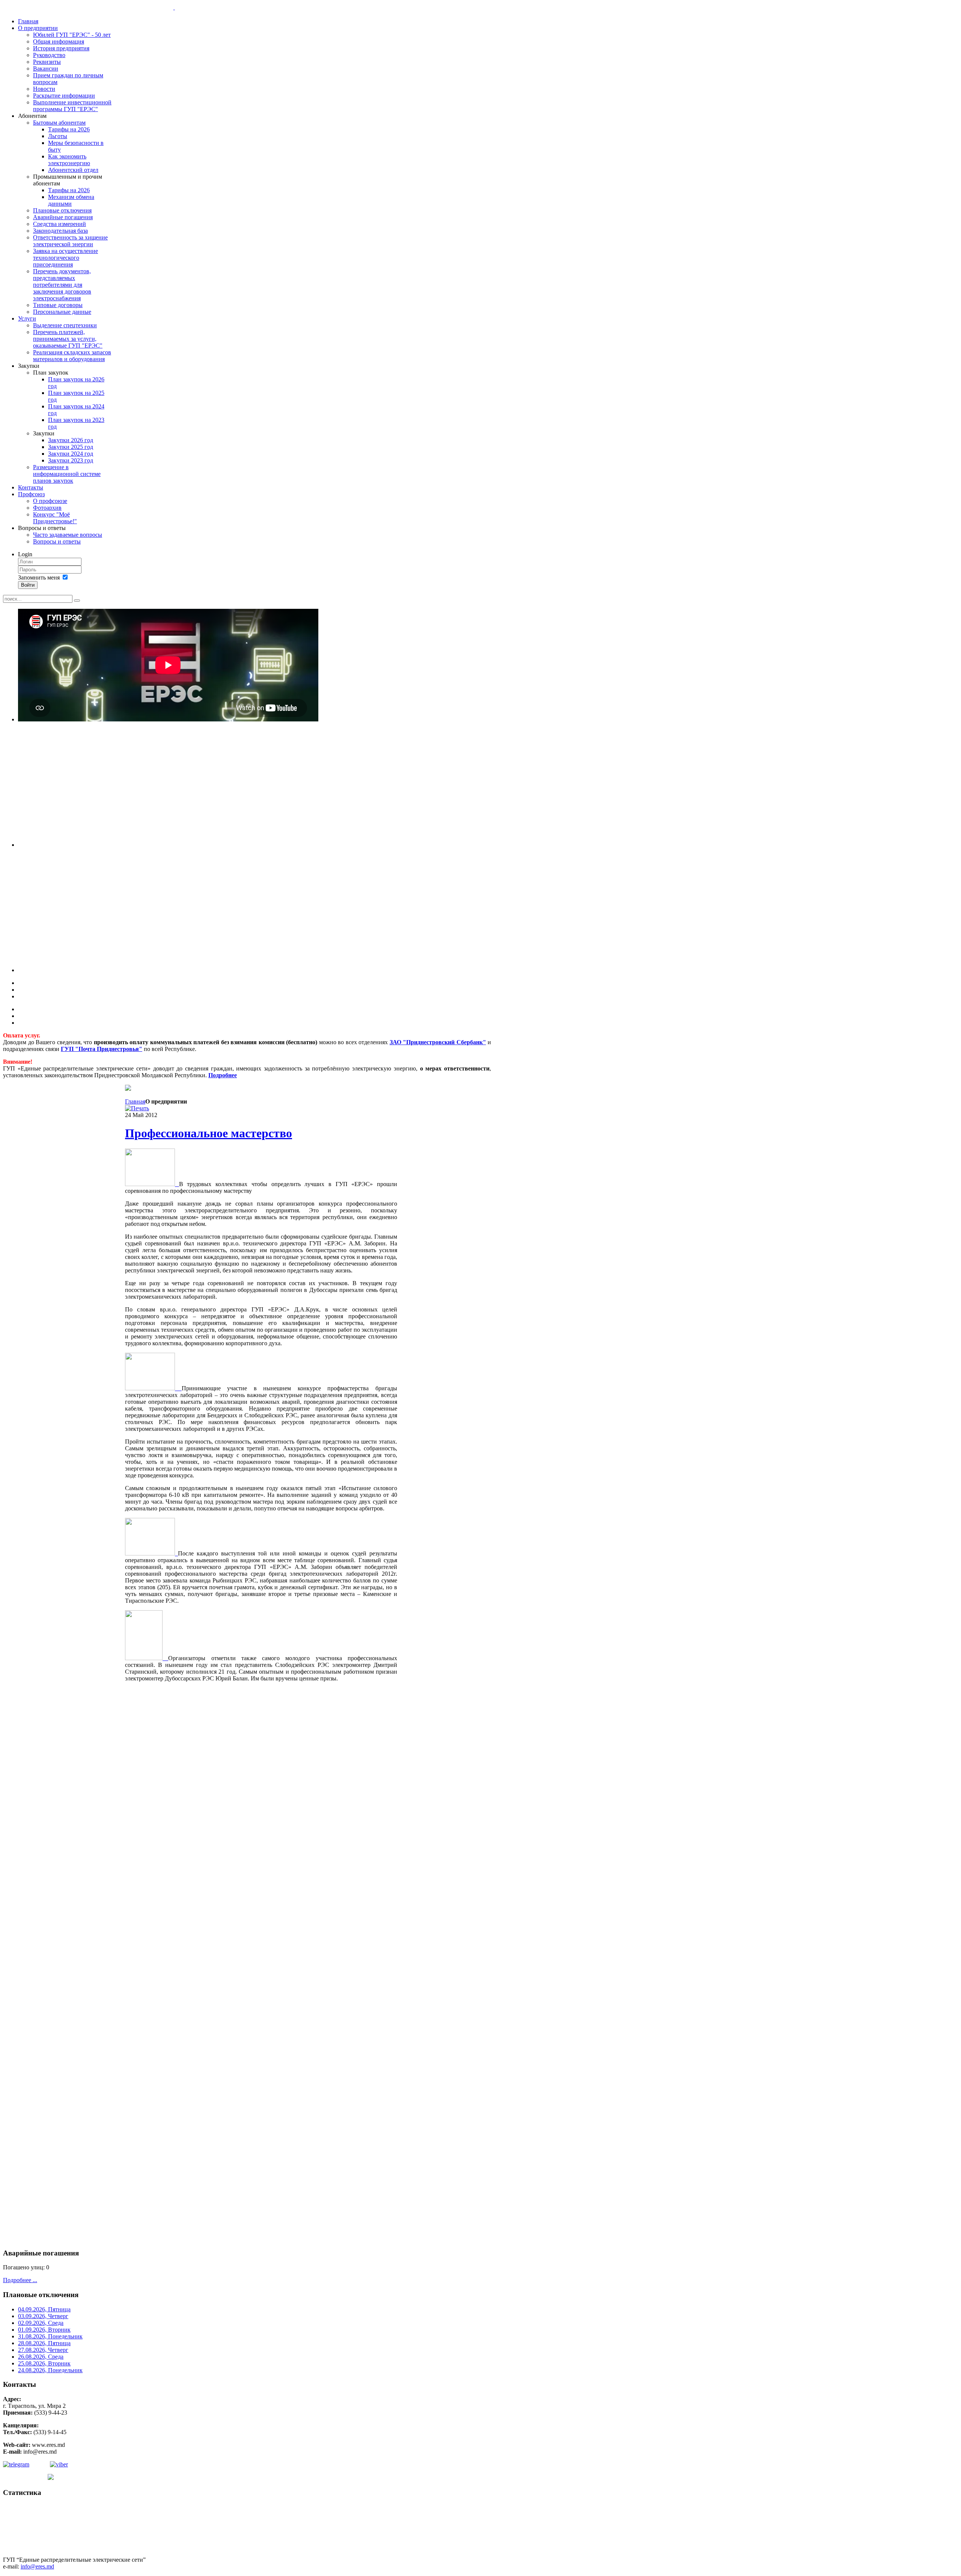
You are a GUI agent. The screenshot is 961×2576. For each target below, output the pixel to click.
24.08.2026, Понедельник (50, 2370)
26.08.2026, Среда (41, 2357)
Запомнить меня (39, 577)
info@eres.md (37, 2566)
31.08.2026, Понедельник (50, 2336)
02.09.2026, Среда (41, 2323)
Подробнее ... (20, 2280)
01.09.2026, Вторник (44, 2330)
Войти (28, 585)
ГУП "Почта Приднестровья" (102, 1049)
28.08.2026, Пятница (44, 2343)
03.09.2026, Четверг (43, 2316)
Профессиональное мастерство (209, 1133)
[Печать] (137, 1108)
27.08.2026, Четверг (43, 2350)
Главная (135, 1101)
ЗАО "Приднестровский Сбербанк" (438, 1042)
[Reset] (77, 601)
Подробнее (223, 1075)
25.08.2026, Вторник (44, 2363)
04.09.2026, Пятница (44, 2309)
